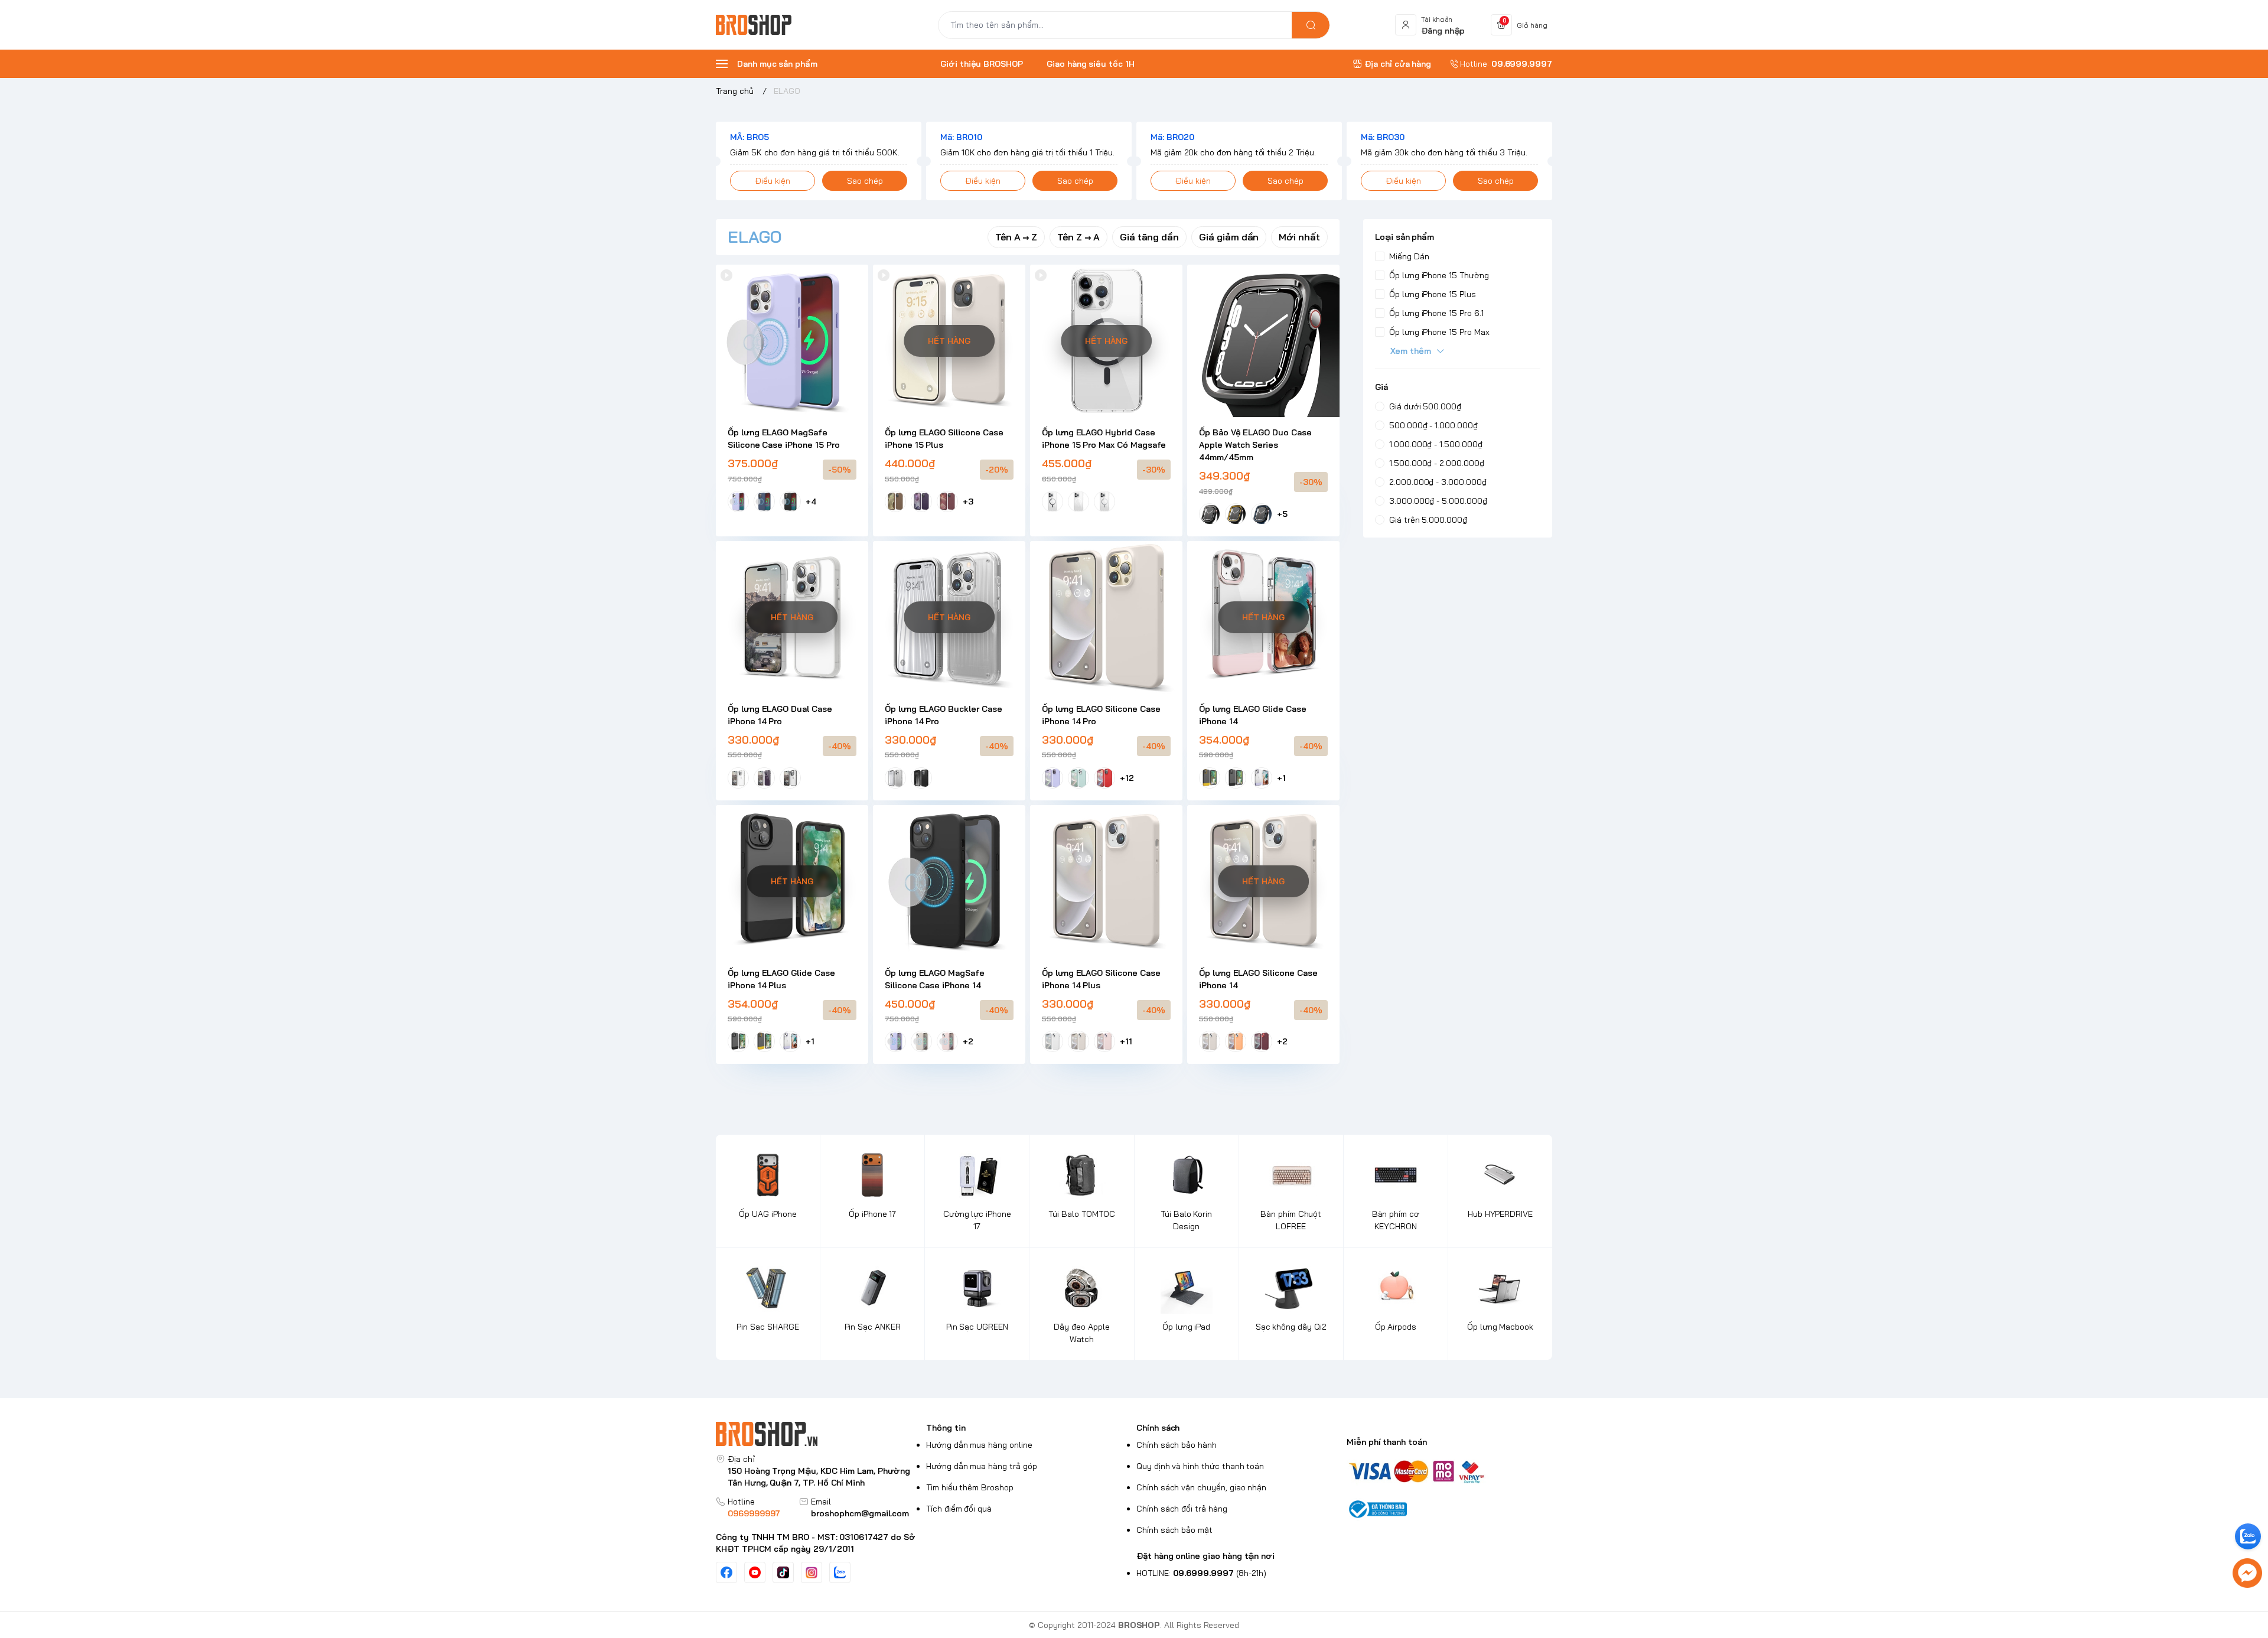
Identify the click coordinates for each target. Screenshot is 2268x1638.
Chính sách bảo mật (1174, 1530)
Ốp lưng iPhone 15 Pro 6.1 (1436, 313)
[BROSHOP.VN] (758, 25)
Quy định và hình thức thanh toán (1200, 1466)
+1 (1281, 778)
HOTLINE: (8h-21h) (1201, 1573)
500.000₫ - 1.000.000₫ (1433, 425)
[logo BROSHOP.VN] (819, 1434)
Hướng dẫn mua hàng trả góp (982, 1466)
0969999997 (754, 1513)
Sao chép (865, 181)
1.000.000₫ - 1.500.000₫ (1436, 444)
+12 (1127, 778)
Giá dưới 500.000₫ (1425, 406)
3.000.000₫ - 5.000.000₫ (1438, 501)
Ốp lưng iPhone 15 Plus (1433, 294)
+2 (968, 1041)
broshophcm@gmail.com (860, 1513)
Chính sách (1158, 1428)
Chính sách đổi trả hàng (1182, 1509)
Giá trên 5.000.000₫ (1428, 520)
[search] (1311, 25)
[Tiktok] (783, 1572)
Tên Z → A (1078, 237)
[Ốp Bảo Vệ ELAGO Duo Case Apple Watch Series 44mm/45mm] (1263, 341)
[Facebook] (726, 1572)
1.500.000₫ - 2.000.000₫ (1437, 463)
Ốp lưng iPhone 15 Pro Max (1439, 332)
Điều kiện (773, 181)
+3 (968, 502)
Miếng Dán (1409, 256)
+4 (811, 502)
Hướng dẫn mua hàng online (979, 1445)
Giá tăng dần (1149, 237)
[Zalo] (840, 1572)
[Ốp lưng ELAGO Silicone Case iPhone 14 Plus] (1106, 881)
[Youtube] (755, 1572)
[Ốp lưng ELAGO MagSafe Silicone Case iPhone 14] (949, 881)
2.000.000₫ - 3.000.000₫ (1438, 482)
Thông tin (946, 1428)
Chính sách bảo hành (1177, 1445)
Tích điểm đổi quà (959, 1509)
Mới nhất (1299, 237)
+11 (1126, 1041)
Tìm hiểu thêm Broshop (970, 1487)
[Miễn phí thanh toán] (1449, 1471)
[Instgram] (812, 1572)
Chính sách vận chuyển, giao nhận (1201, 1487)
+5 (1282, 514)
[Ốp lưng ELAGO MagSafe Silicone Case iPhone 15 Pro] (792, 341)
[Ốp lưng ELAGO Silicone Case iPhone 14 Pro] (1106, 617)
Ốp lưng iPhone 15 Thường (1439, 275)
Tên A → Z (1016, 237)
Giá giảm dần (1229, 237)
